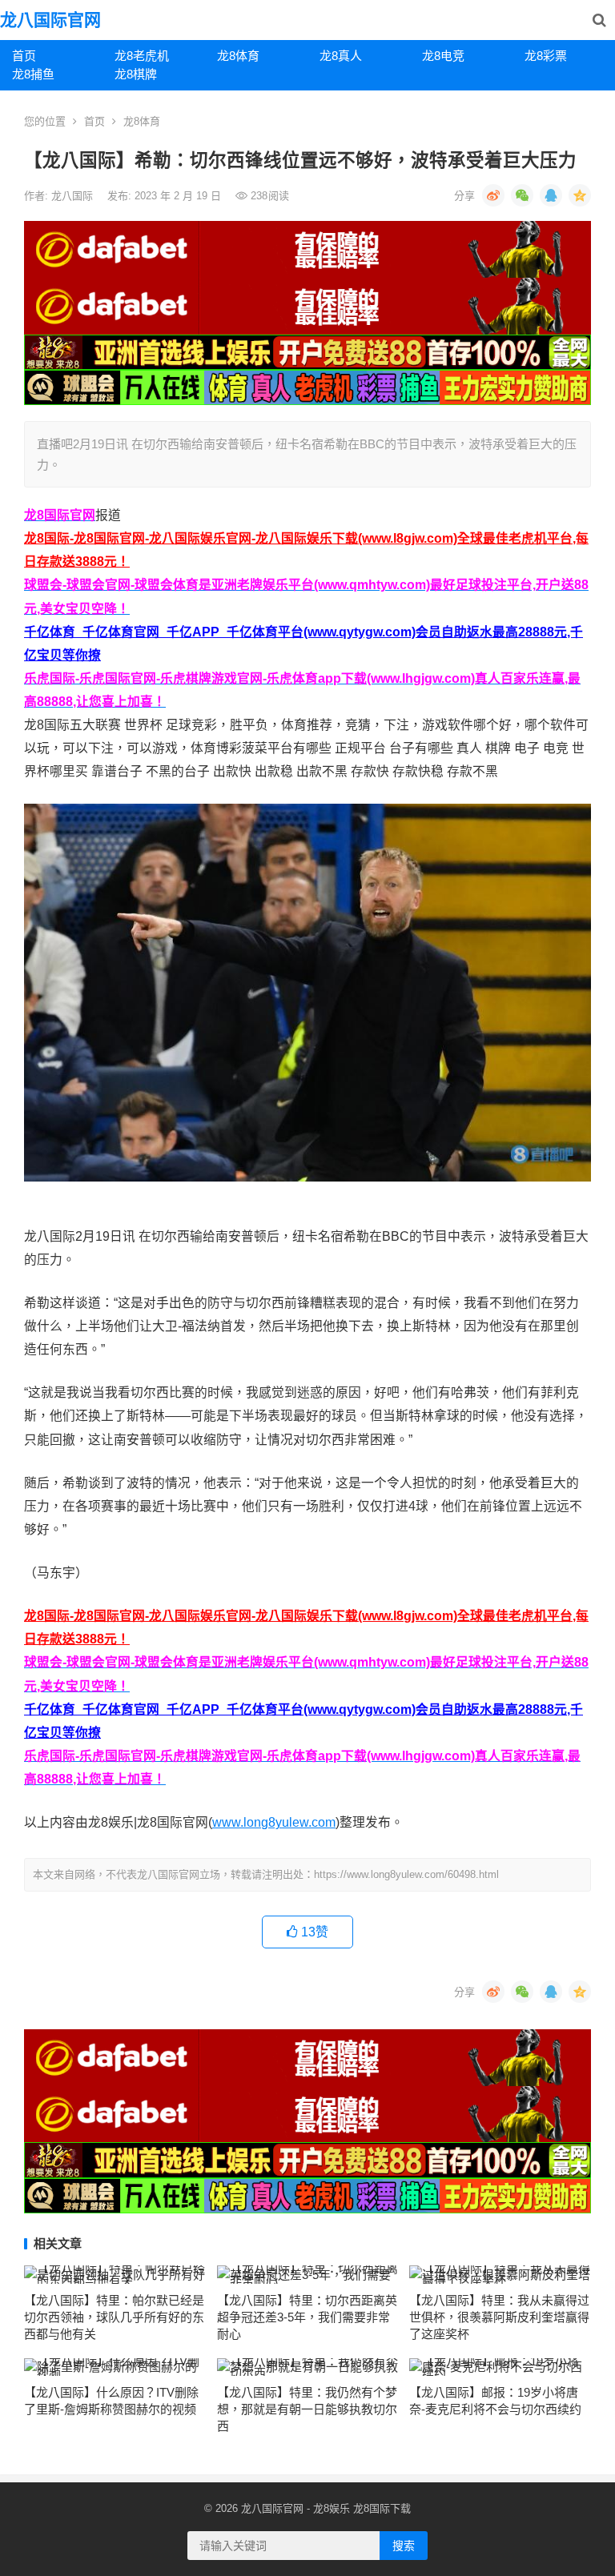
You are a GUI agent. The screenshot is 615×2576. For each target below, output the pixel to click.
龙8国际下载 (382, 2508)
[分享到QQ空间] (580, 195)
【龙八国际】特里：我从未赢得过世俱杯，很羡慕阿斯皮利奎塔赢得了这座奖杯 (499, 2317)
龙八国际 (74, 196)
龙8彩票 (546, 56)
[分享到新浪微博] (493, 195)
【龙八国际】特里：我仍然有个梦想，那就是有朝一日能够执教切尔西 (307, 2409)
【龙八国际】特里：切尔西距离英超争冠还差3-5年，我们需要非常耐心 (307, 2317)
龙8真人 (341, 56)
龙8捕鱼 (33, 74)
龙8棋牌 (136, 74)
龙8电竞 (443, 56)
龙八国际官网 (50, 20)
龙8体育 (238, 56)
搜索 (404, 2546)
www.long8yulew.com (274, 1822)
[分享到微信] (522, 195)
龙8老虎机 (142, 56)
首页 (24, 56)
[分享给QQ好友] (551, 195)
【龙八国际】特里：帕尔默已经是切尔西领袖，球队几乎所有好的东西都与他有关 (114, 2317)
